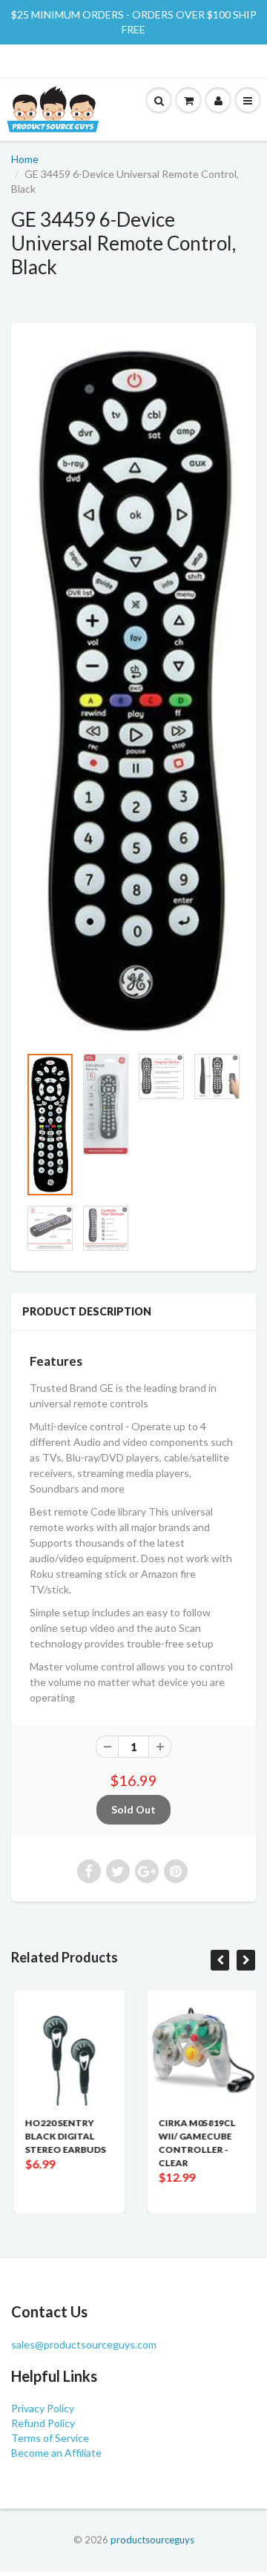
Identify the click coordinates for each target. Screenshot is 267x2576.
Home (25, 159)
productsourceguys (152, 2540)
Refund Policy (43, 2423)
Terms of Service (50, 2438)
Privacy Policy (43, 2408)
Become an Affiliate (56, 2453)
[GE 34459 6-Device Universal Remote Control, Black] (133, 691)
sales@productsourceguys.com (84, 2344)
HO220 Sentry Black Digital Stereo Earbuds (63, 2136)
